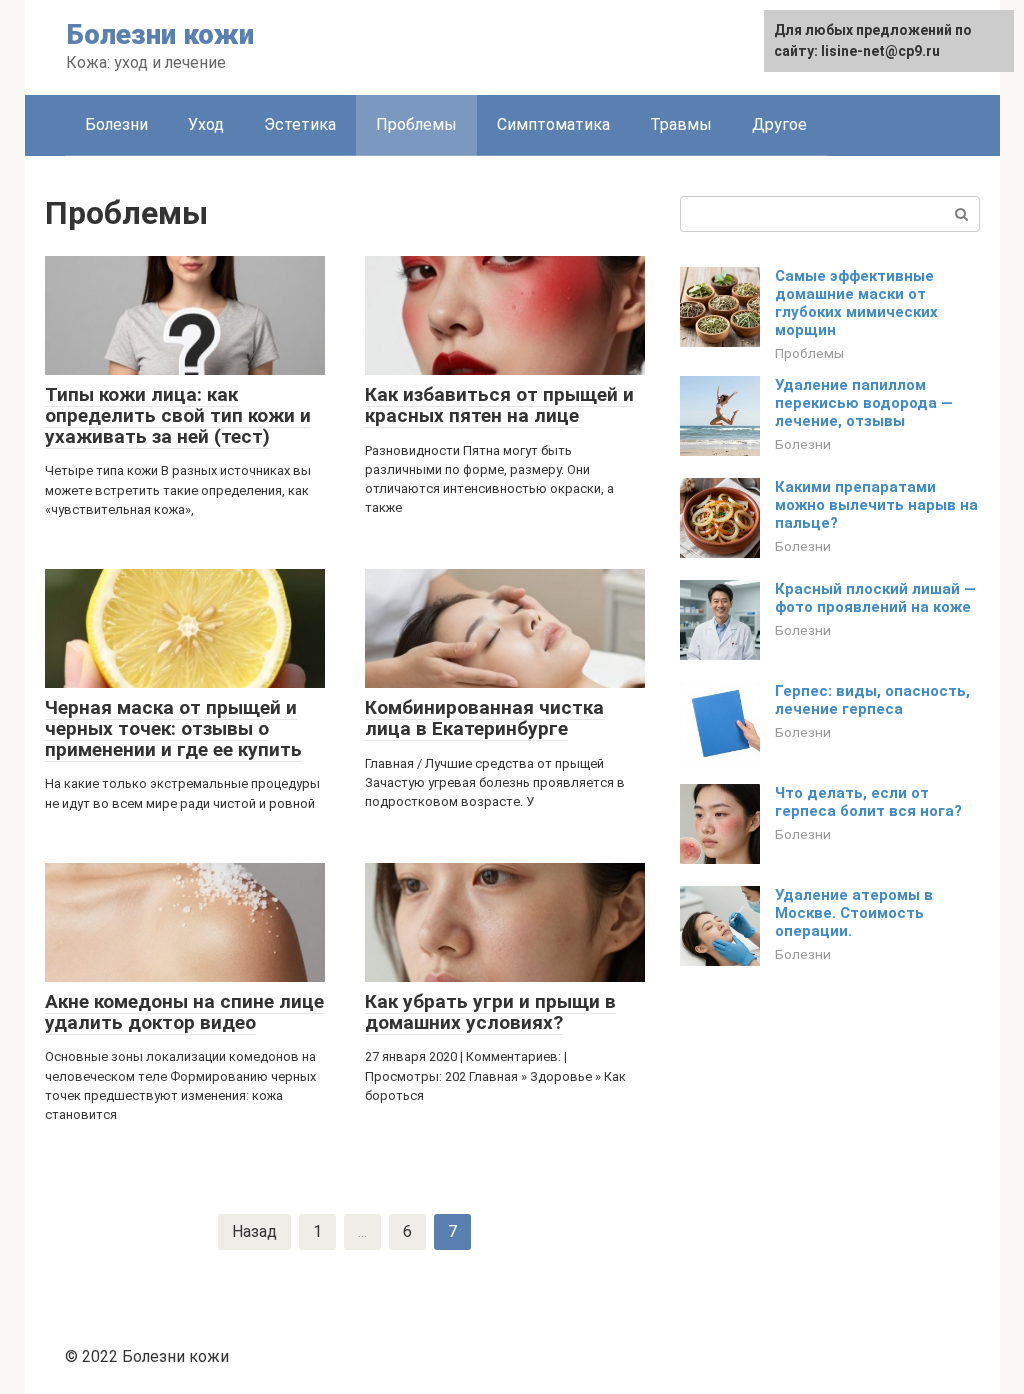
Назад (254, 1231)
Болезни (116, 124)
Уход (206, 124)
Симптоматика (553, 124)
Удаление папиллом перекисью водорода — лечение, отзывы (864, 403)
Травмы (681, 124)
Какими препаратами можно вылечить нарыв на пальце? (876, 505)
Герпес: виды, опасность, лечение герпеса (872, 700)
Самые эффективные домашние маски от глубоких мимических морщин (856, 303)
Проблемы (416, 124)
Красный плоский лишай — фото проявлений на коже (875, 598)
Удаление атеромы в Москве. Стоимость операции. (854, 913)
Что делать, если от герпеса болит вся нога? (868, 802)
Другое (779, 124)
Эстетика (300, 124)
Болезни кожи (160, 34)
